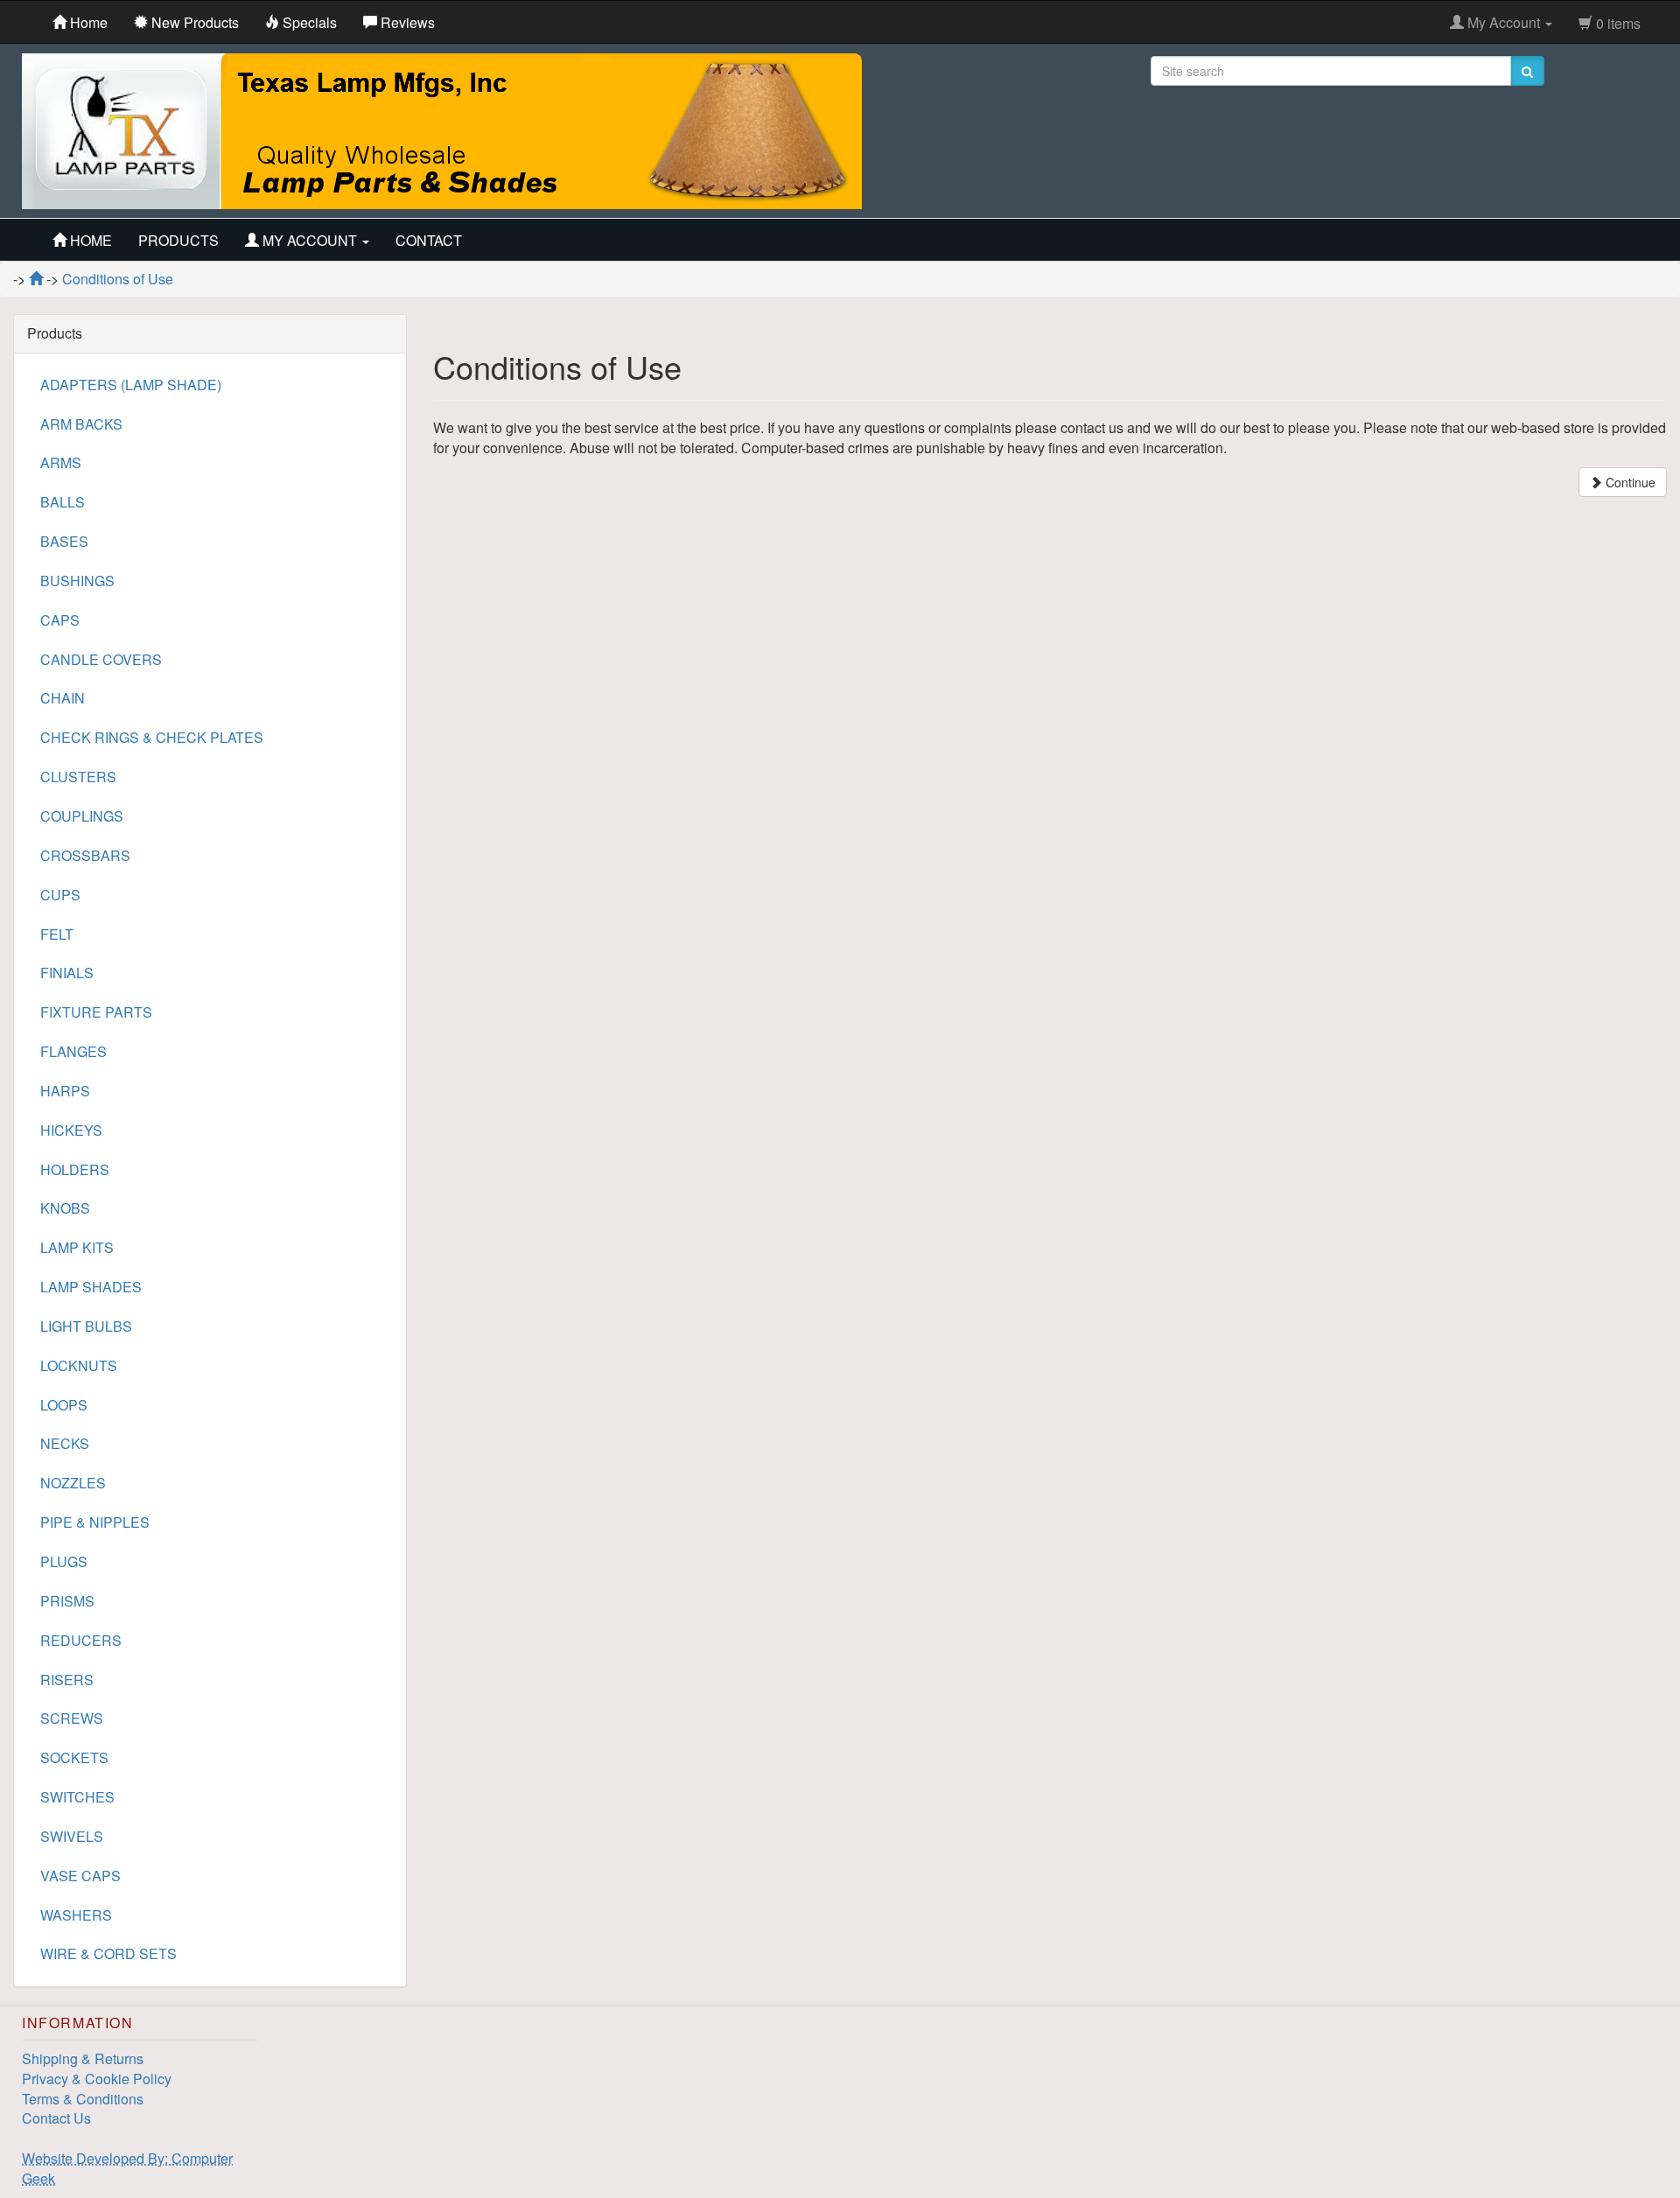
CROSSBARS (85, 855)
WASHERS (76, 1915)
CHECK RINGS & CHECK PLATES (152, 737)
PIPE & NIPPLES (95, 1522)
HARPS (65, 1091)
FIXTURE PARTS (96, 1012)
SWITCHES (77, 1797)
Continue (1629, 482)
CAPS (60, 620)
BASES (64, 541)
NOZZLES (73, 1483)
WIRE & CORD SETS (108, 1953)
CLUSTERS (78, 777)
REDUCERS (81, 1640)
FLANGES (73, 1051)
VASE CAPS (80, 1876)
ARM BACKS (81, 424)
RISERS (67, 1680)
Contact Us (56, 2118)
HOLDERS (75, 1169)
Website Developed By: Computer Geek (127, 2168)
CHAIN (63, 698)
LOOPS (64, 1405)
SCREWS (72, 1718)
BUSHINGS (77, 581)
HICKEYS (71, 1130)
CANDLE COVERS (101, 659)
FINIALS (67, 973)
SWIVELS (72, 1836)
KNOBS (65, 1208)
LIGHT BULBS (86, 1326)
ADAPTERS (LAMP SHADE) (131, 385)
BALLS (63, 502)
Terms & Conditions (83, 2099)
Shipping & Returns (83, 2058)
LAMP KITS (77, 1247)
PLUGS (64, 1561)
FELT (57, 934)
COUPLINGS (82, 816)
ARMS (61, 462)
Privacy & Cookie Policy (97, 2079)
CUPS (60, 895)
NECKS (65, 1443)
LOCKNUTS (79, 1365)
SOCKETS (74, 1757)
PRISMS (67, 1601)
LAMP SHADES (91, 1287)
